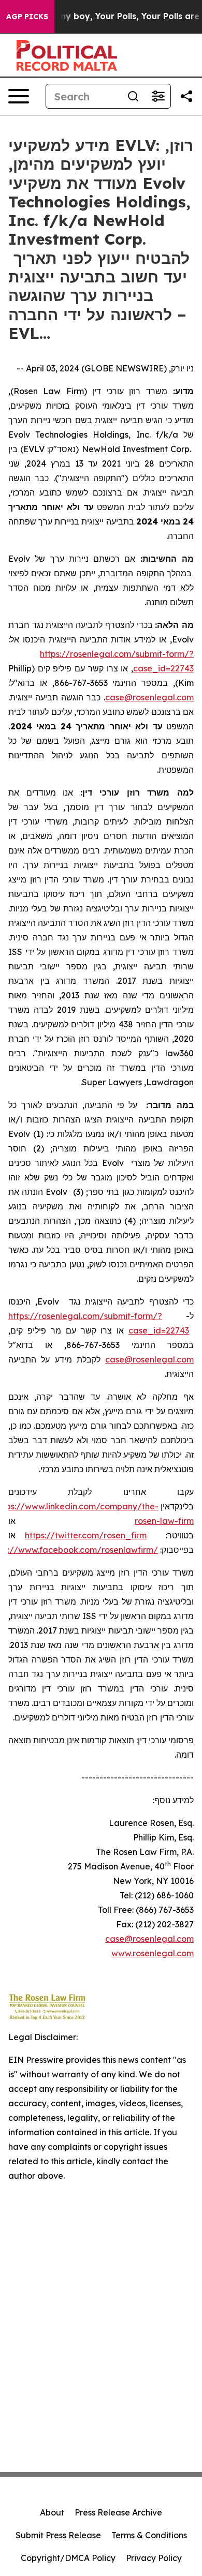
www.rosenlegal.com (153, 1953)
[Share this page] (186, 96)
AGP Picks (27, 17)
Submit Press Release (58, 2535)
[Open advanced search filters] (158, 96)
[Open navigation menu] (19, 96)
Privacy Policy (154, 2558)
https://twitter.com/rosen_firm (86, 1535)
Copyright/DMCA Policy (68, 2558)
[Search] (133, 96)
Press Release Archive (118, 2512)
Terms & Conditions (149, 2535)
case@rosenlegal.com (149, 697)
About (52, 2512)
